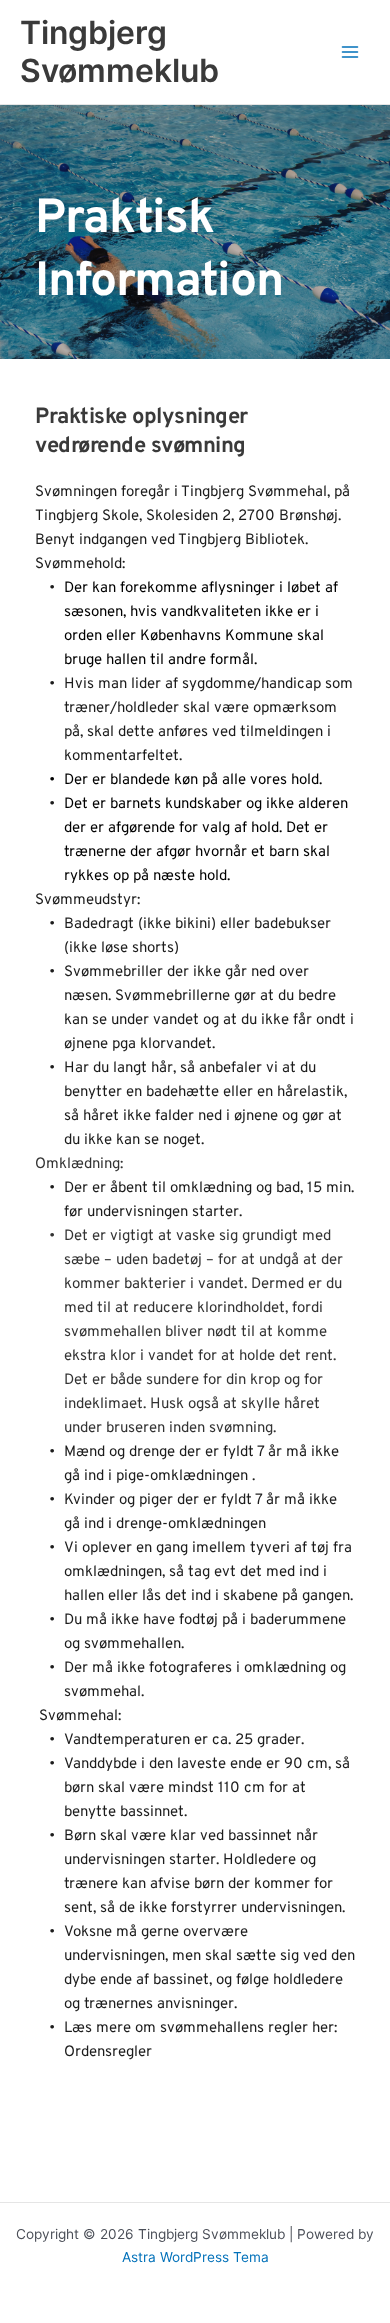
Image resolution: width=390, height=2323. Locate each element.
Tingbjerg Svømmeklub (119, 51)
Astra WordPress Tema (195, 2257)
